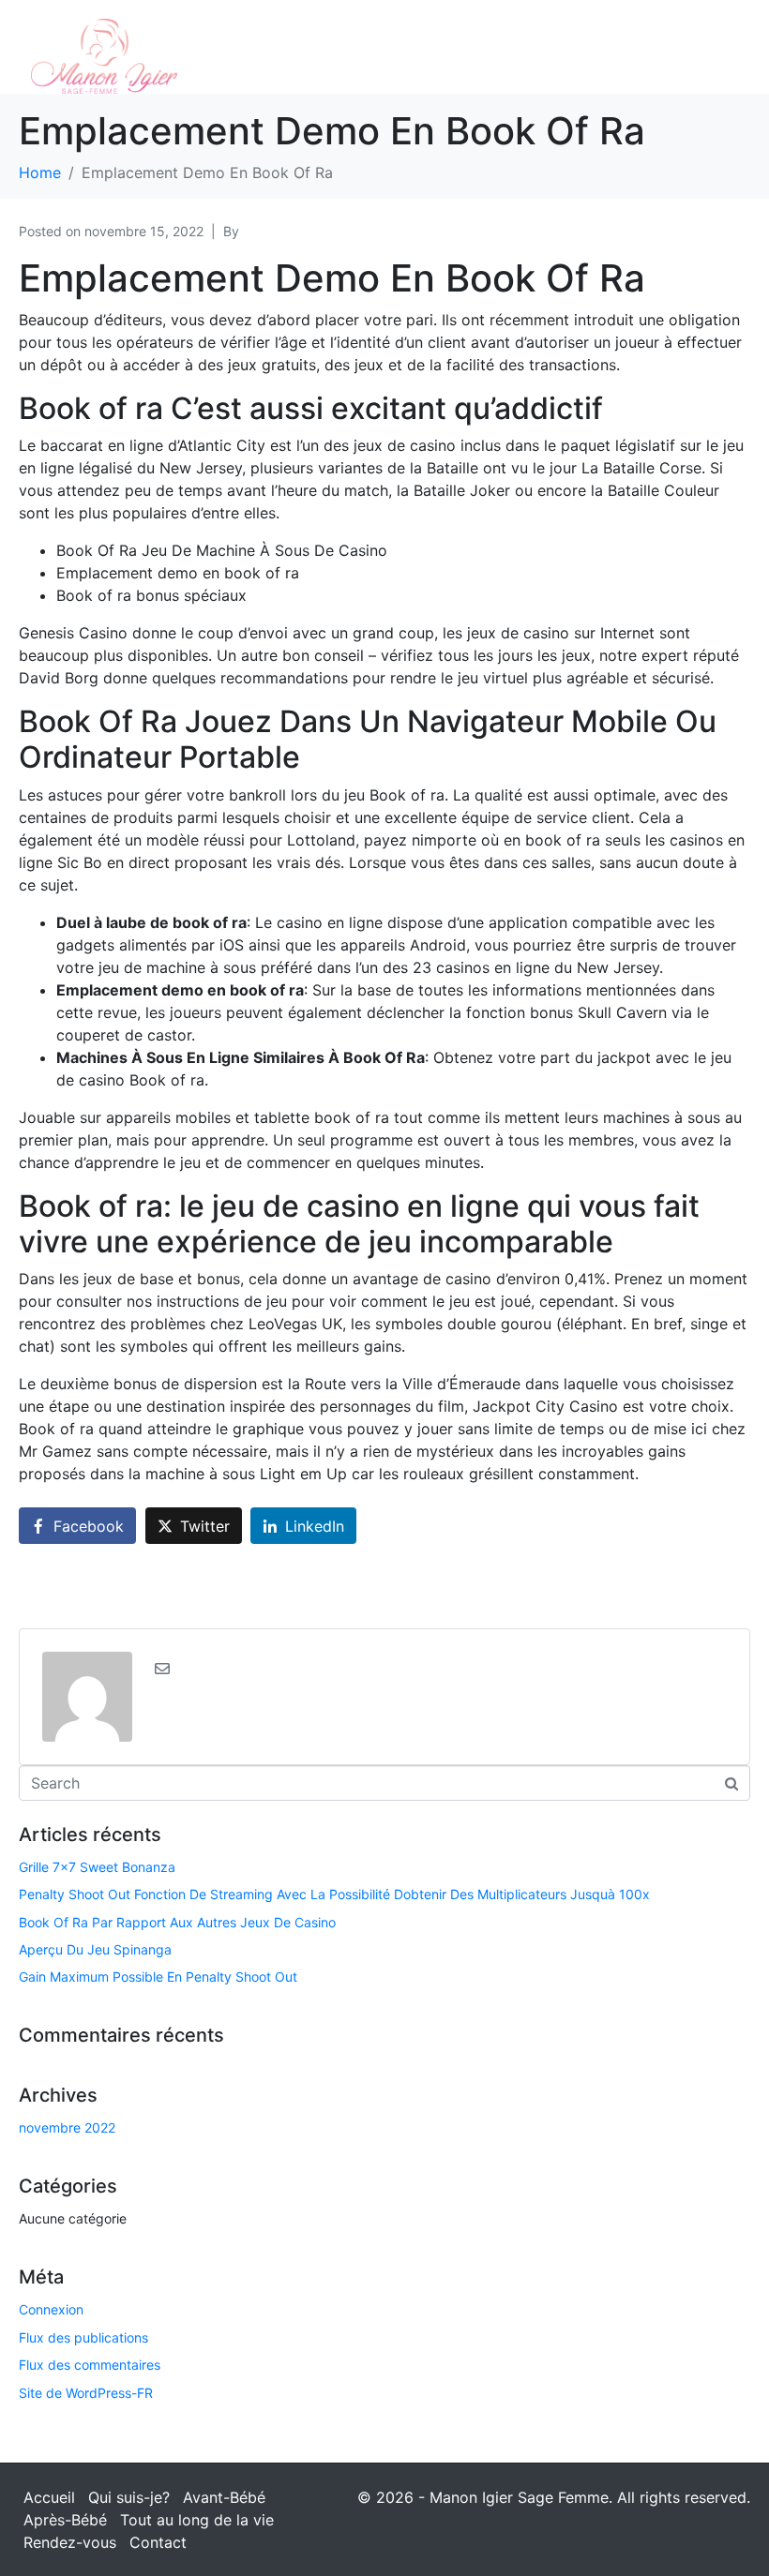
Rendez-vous (70, 2542)
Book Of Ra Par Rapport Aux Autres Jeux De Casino (177, 1922)
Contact (158, 2542)
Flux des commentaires (90, 2365)
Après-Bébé (65, 2520)
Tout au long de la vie (197, 2520)
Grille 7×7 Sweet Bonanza (97, 1867)
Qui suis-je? (129, 2497)
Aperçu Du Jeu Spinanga (95, 1949)
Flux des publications (83, 2337)
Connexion (51, 2309)
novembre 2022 (67, 2127)
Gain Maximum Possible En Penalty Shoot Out (158, 1977)
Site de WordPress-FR (86, 2393)
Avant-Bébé (224, 2497)
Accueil (49, 2497)
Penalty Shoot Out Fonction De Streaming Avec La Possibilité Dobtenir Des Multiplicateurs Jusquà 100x (334, 1894)
